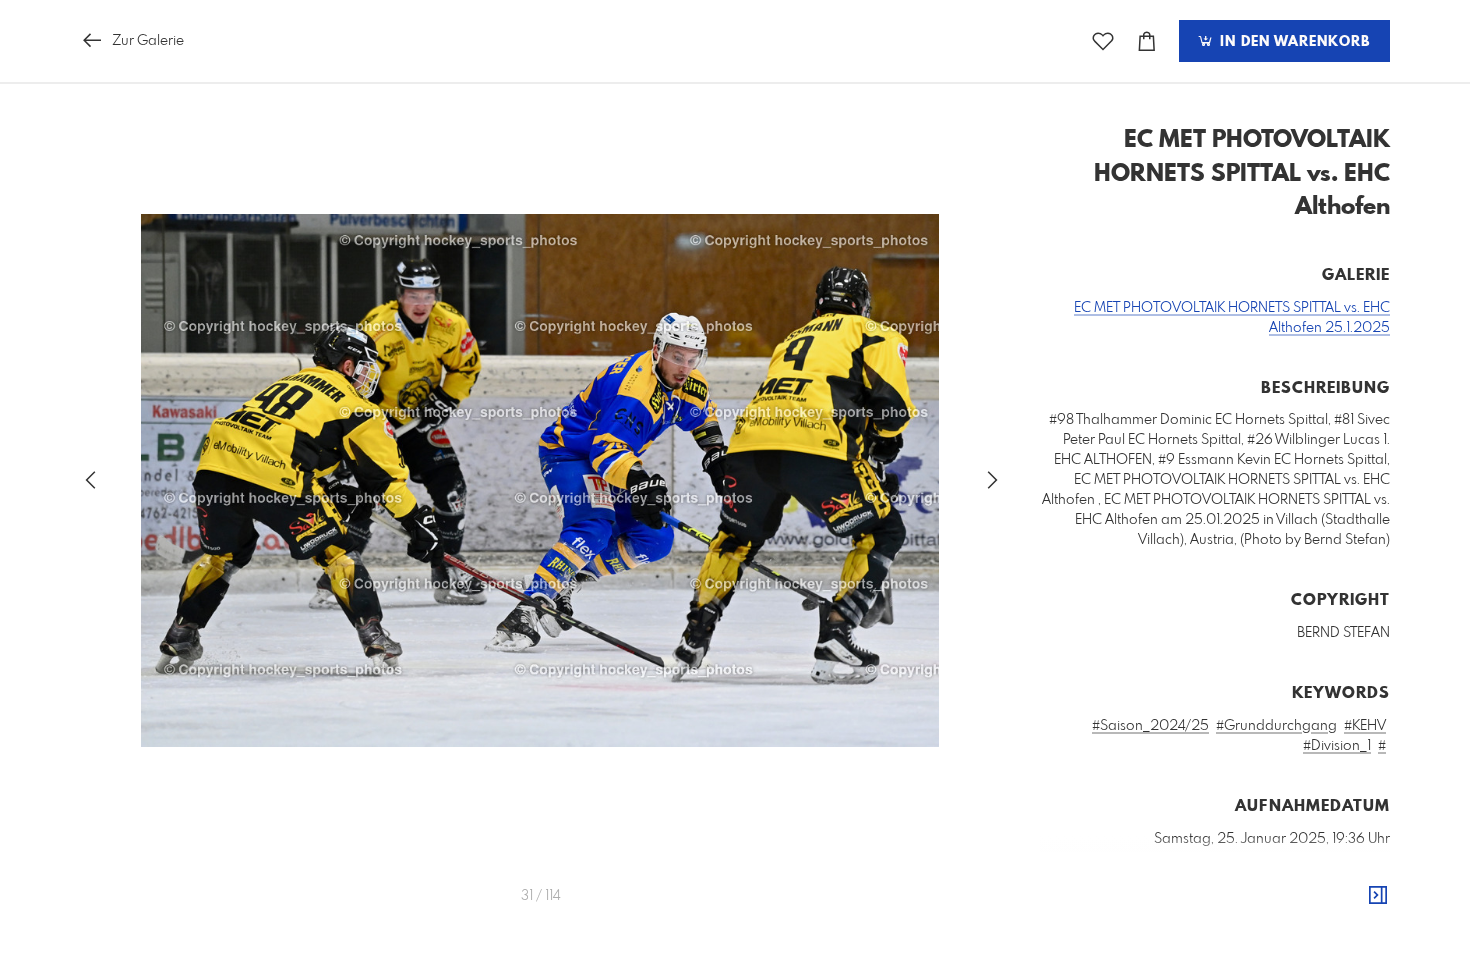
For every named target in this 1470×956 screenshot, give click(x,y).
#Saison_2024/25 (1150, 726)
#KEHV (1365, 726)
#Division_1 (1337, 746)
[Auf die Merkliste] (1103, 41)
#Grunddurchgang (1276, 726)
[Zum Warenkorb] (1147, 41)
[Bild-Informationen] (1378, 896)
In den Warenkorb (1292, 42)
